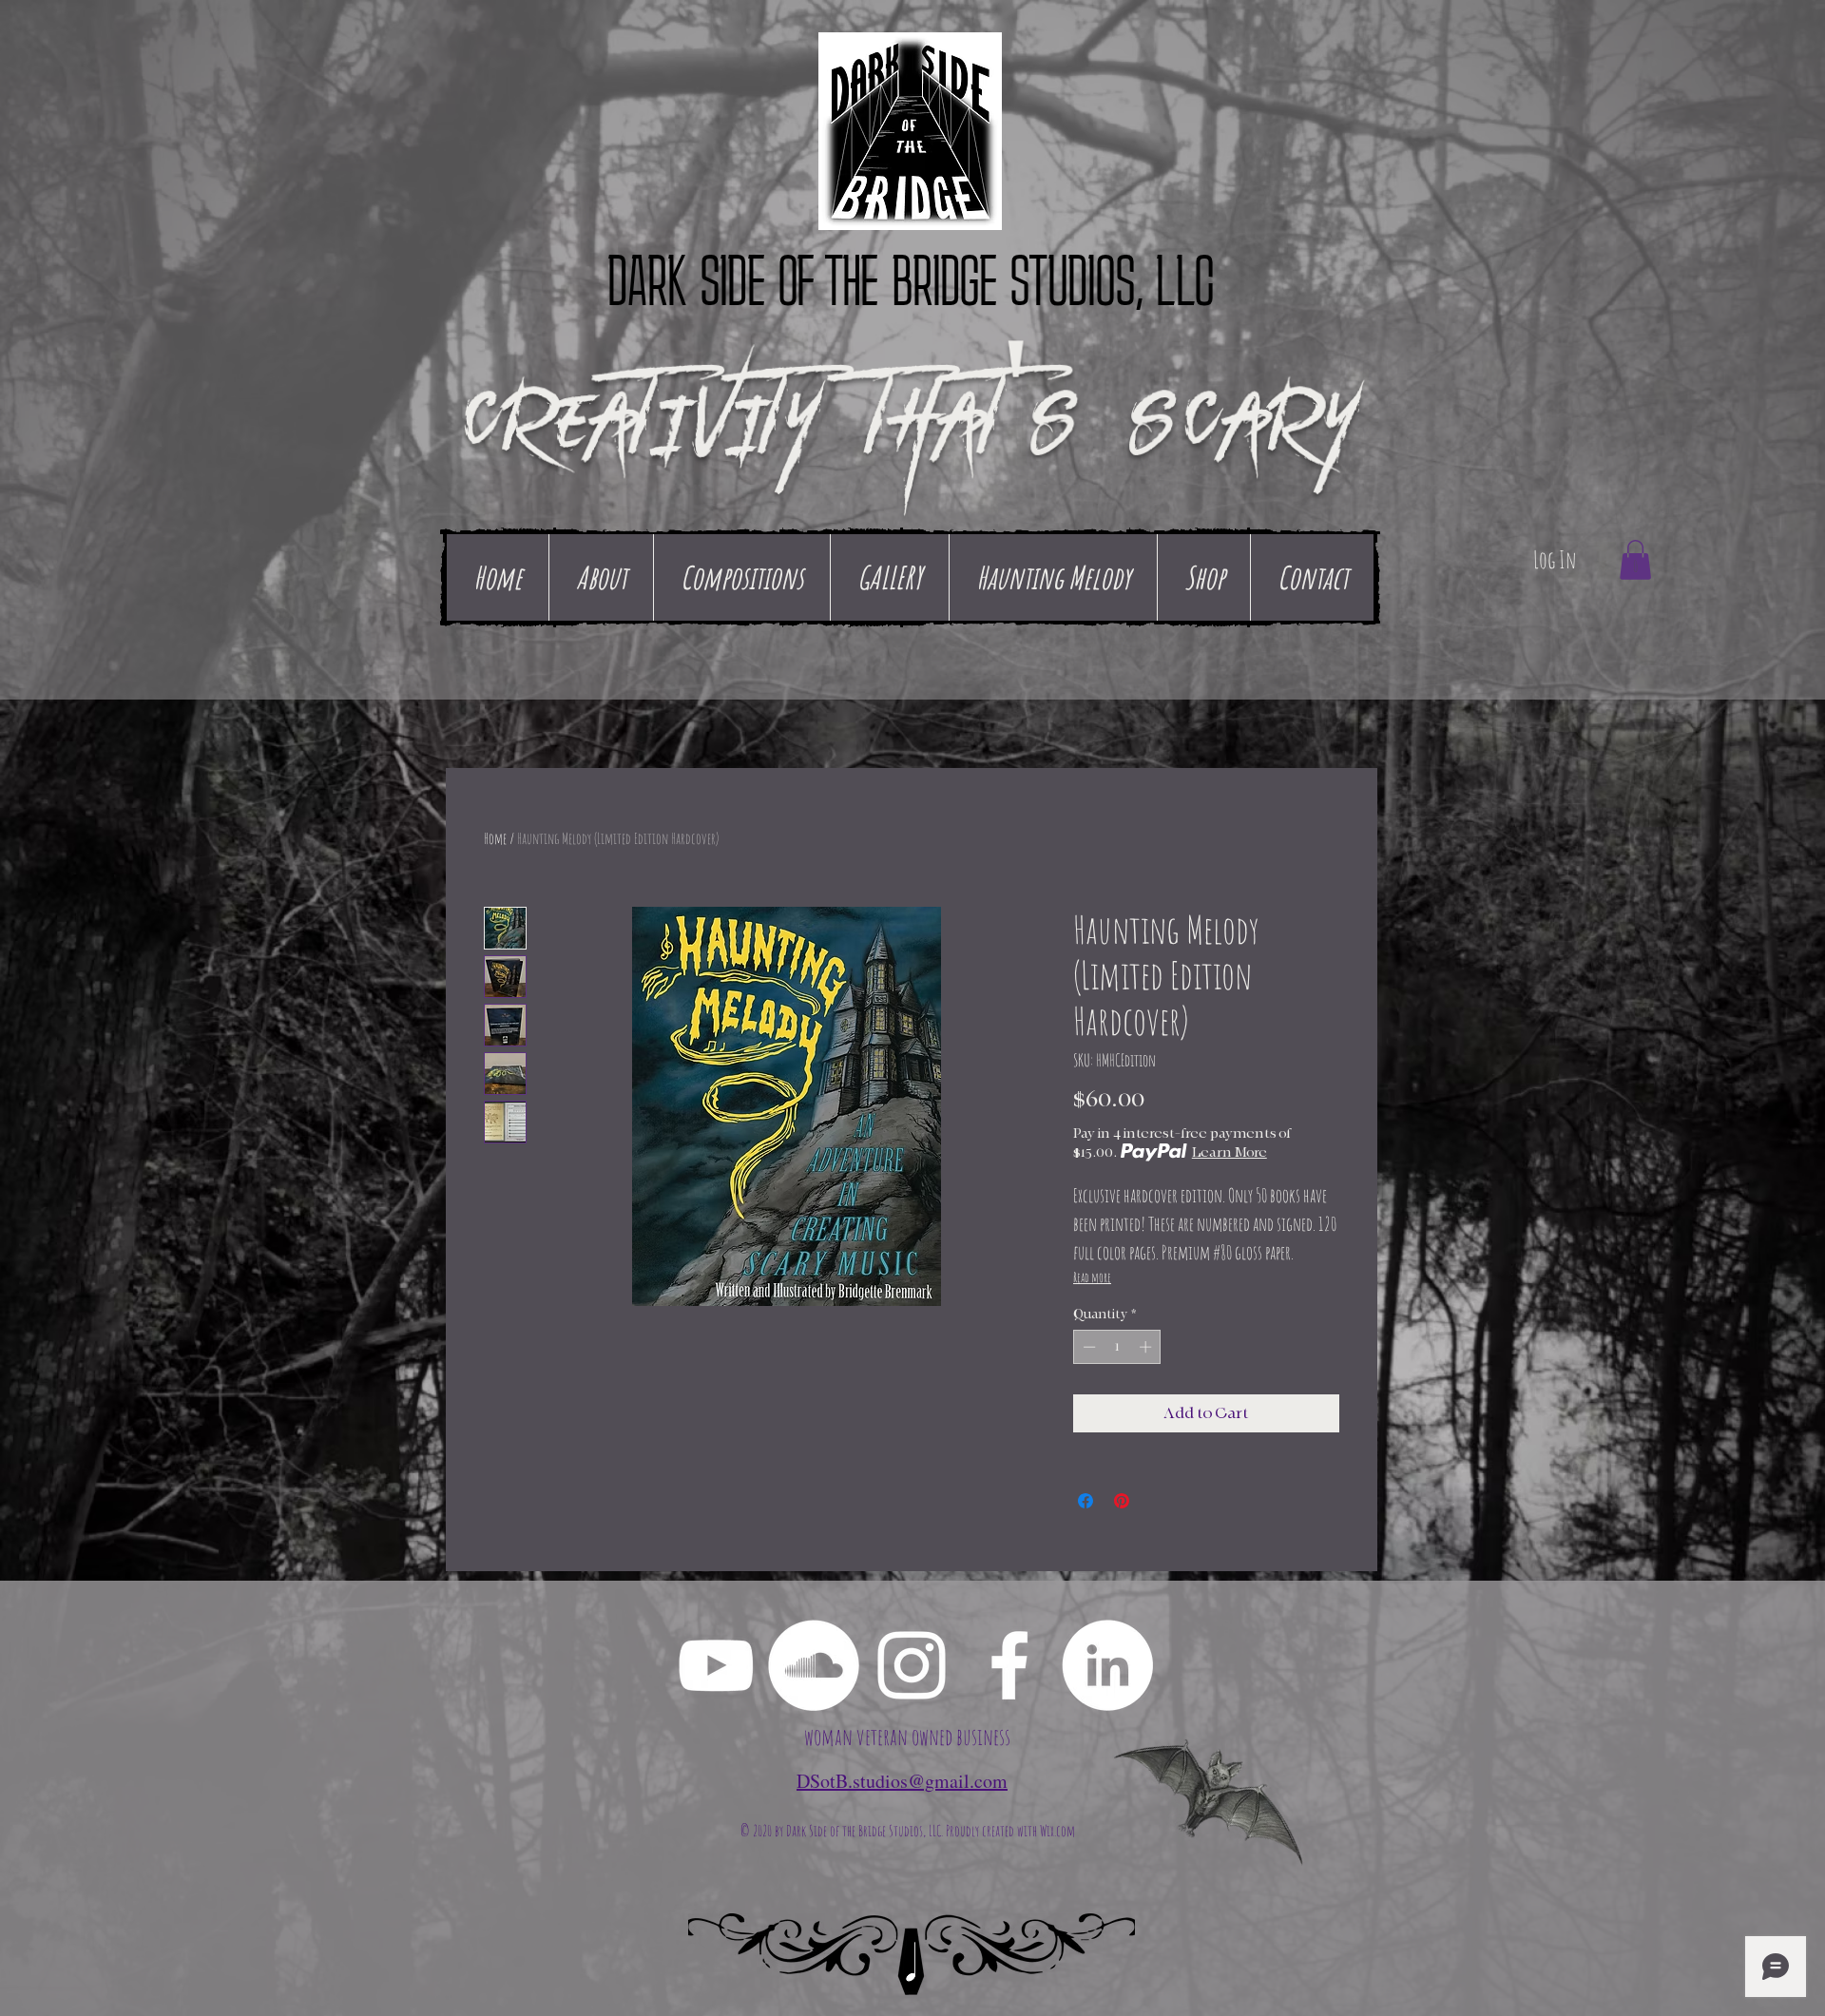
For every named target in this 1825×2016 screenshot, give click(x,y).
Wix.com (1057, 1831)
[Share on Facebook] (1085, 1501)
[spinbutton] (1117, 1347)
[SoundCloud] (814, 1665)
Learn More (1229, 1152)
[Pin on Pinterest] (1122, 1501)
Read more (1092, 1277)
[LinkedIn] (1107, 1665)
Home (495, 838)
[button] (1635, 560)
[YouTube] (716, 1665)
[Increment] (1147, 1347)
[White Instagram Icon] (912, 1665)
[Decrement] (1087, 1347)
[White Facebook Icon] (1009, 1665)
